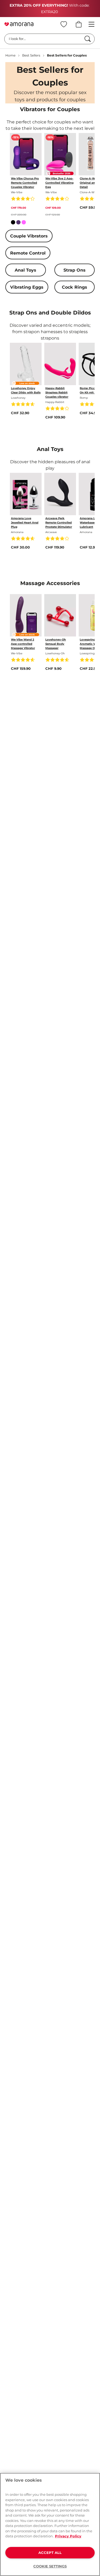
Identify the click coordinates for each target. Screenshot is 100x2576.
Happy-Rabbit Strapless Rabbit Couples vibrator (57, 392)
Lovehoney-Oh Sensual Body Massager (56, 644)
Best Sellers (31, 55)
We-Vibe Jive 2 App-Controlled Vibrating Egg (59, 183)
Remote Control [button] (28, 253)
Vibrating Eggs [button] (27, 287)
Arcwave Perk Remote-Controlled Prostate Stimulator (59, 523)
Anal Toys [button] (25, 270)
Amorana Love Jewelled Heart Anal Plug (25, 523)
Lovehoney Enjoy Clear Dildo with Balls (26, 390)
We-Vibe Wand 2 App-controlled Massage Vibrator (23, 644)
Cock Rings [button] (75, 287)
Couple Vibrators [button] (29, 236)
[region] (50, 2524)
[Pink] (24, 223)
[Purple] (18, 223)
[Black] (13, 223)
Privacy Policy (68, 2536)
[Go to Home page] (19, 24)
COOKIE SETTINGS (50, 2566)
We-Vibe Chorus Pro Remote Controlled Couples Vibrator (25, 183)
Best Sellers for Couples (67, 55)
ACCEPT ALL (50, 2553)
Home (10, 55)
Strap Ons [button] (75, 270)
